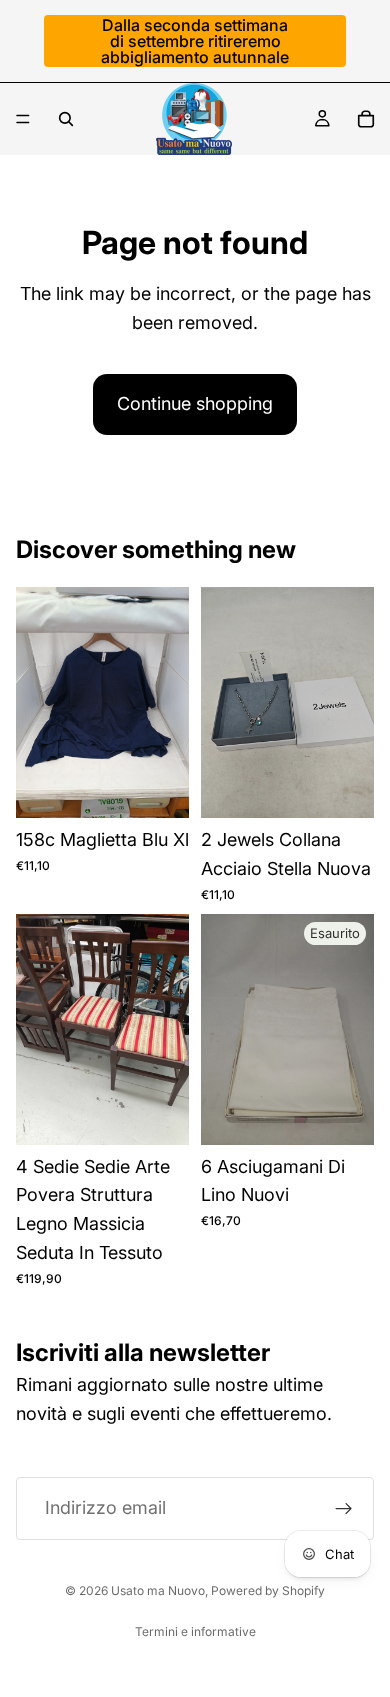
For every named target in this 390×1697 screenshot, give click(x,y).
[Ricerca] (66, 119)
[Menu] (23, 119)
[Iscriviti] (344, 1509)
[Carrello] (366, 119)
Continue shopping (195, 403)
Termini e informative (195, 1631)
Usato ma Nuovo (158, 1590)
